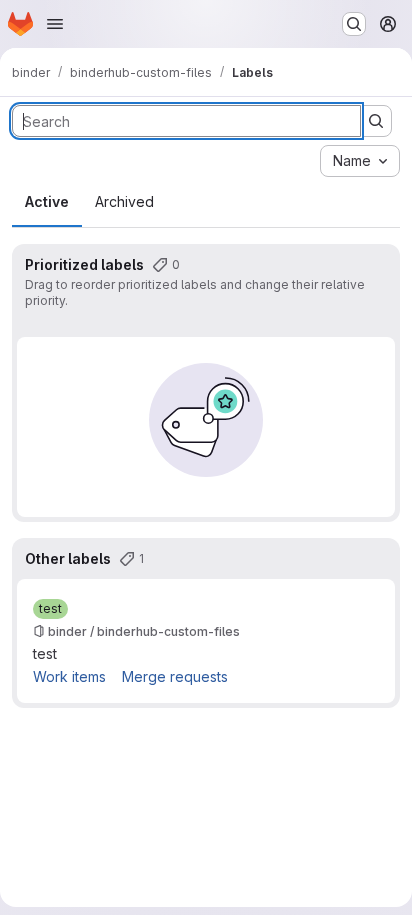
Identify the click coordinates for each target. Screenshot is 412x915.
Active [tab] (47, 201)
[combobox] (360, 161)
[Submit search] (376, 121)
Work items (69, 676)
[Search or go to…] (354, 24)
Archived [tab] (124, 201)
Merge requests (175, 676)
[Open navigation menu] (55, 24)
